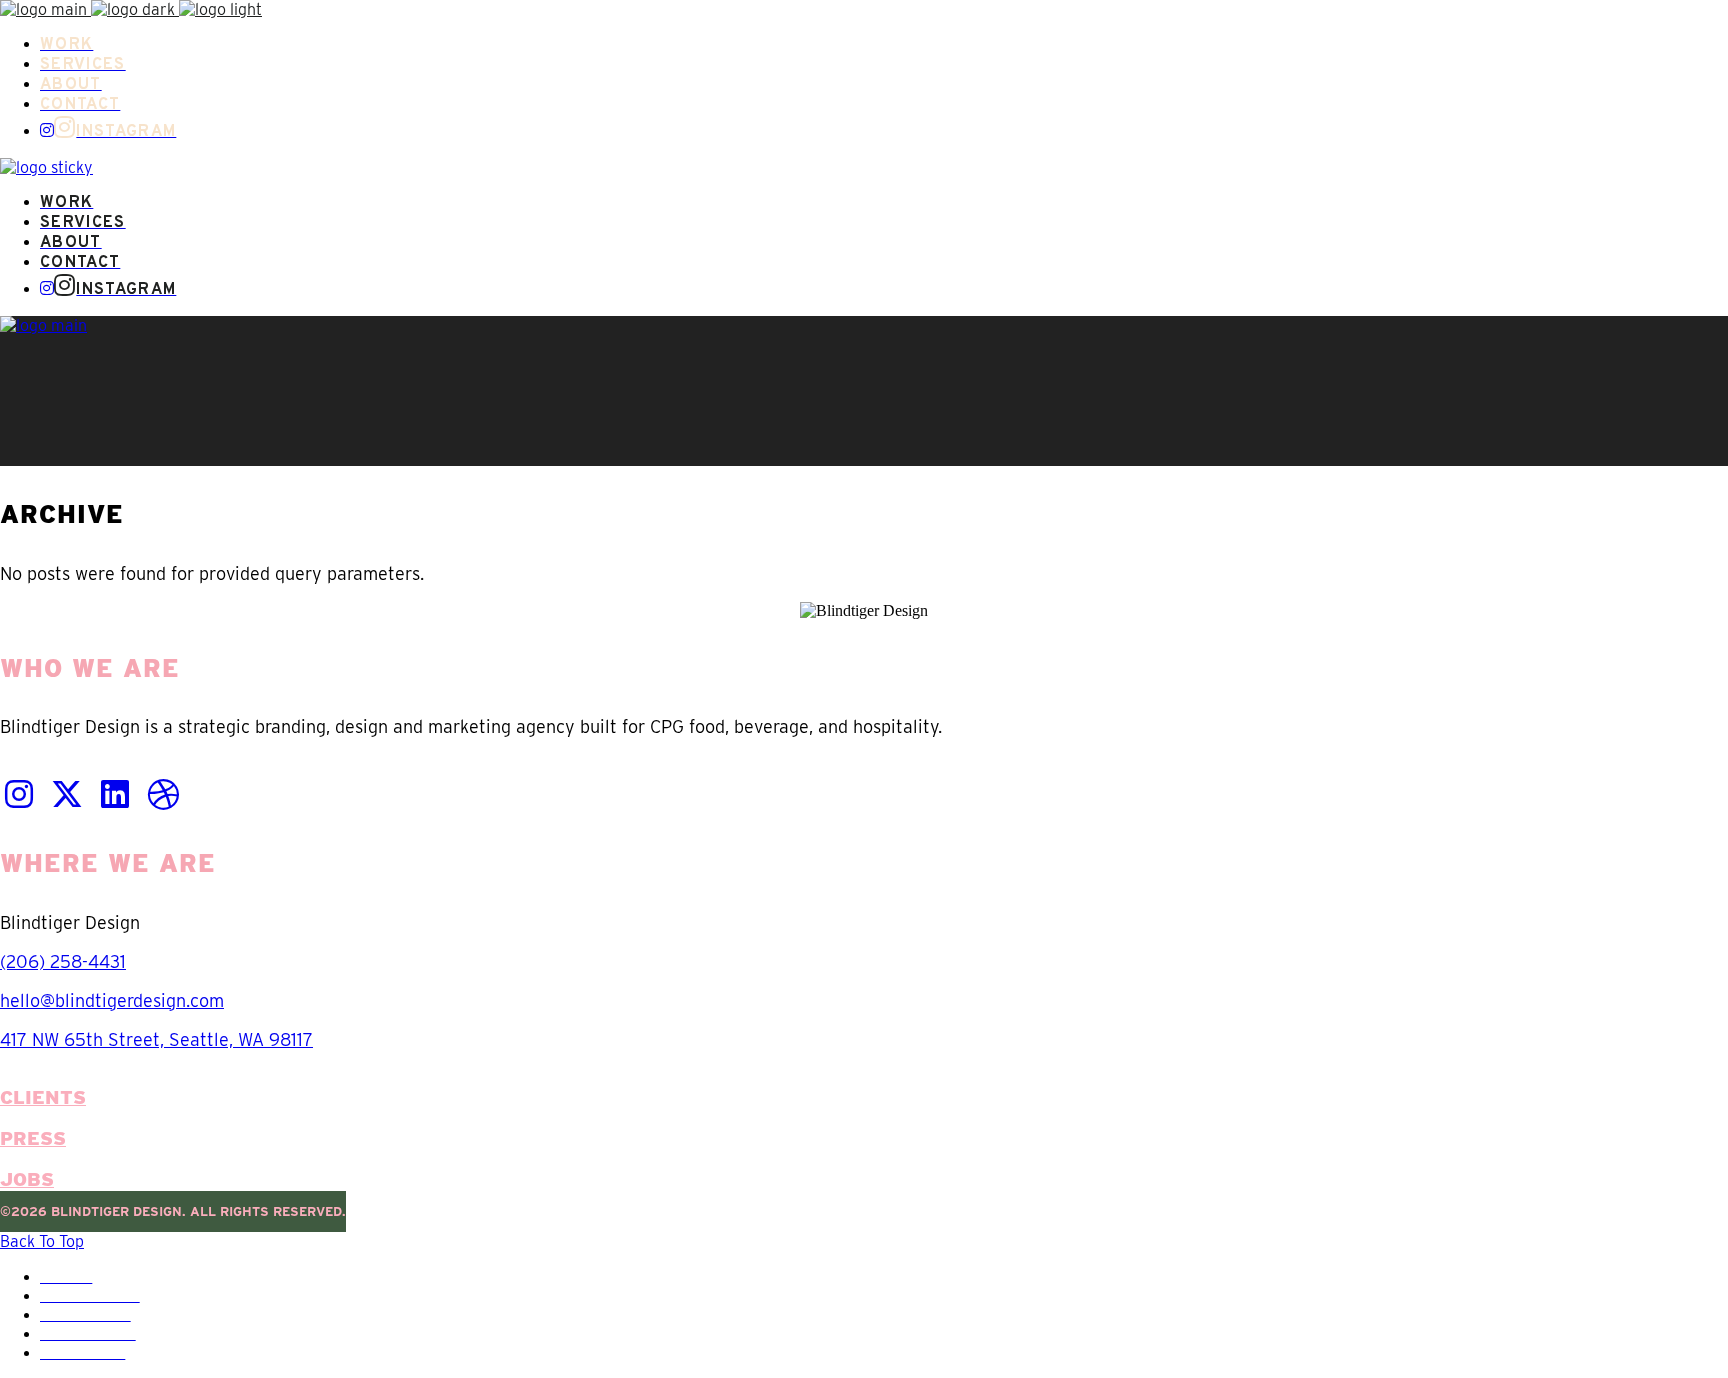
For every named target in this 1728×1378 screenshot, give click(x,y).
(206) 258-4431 (63, 961)
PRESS (33, 1138)
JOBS (27, 1179)
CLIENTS (43, 1097)
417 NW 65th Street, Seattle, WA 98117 (156, 1039)
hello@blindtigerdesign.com (112, 1000)
